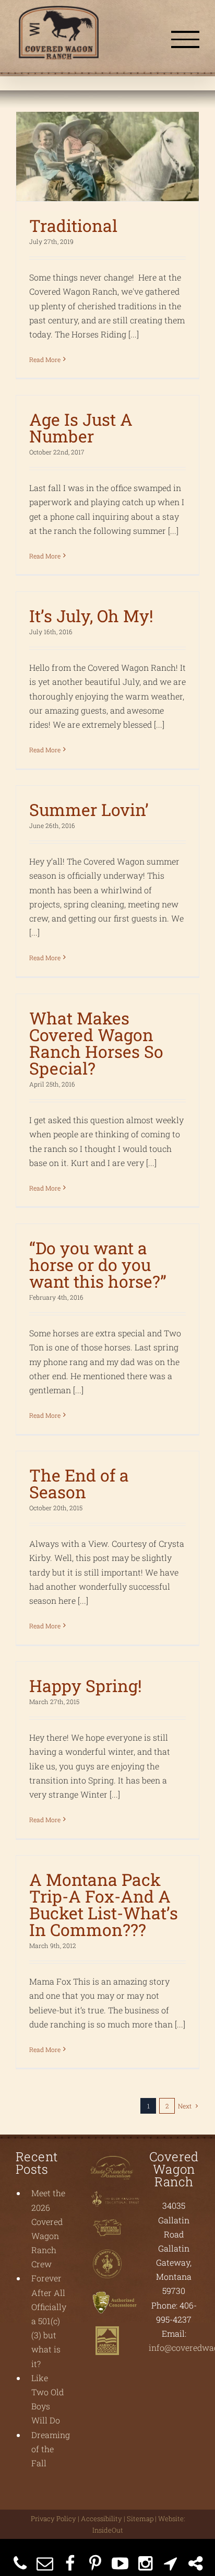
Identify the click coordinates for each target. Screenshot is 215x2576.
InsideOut (108, 2530)
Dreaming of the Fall (49, 2449)
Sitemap (140, 2519)
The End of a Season (79, 1483)
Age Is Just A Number (81, 428)
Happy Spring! (86, 1686)
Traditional (73, 225)
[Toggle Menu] (185, 39)
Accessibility (101, 2519)
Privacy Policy (53, 2519)
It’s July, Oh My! (91, 616)
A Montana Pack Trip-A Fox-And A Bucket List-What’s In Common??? (104, 1904)
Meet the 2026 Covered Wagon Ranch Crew (48, 2228)
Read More (45, 359)
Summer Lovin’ (89, 809)
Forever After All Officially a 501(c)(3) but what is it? (49, 2321)
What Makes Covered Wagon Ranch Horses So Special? (96, 1043)
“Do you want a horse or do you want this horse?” (98, 1264)
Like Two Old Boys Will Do (47, 2399)
